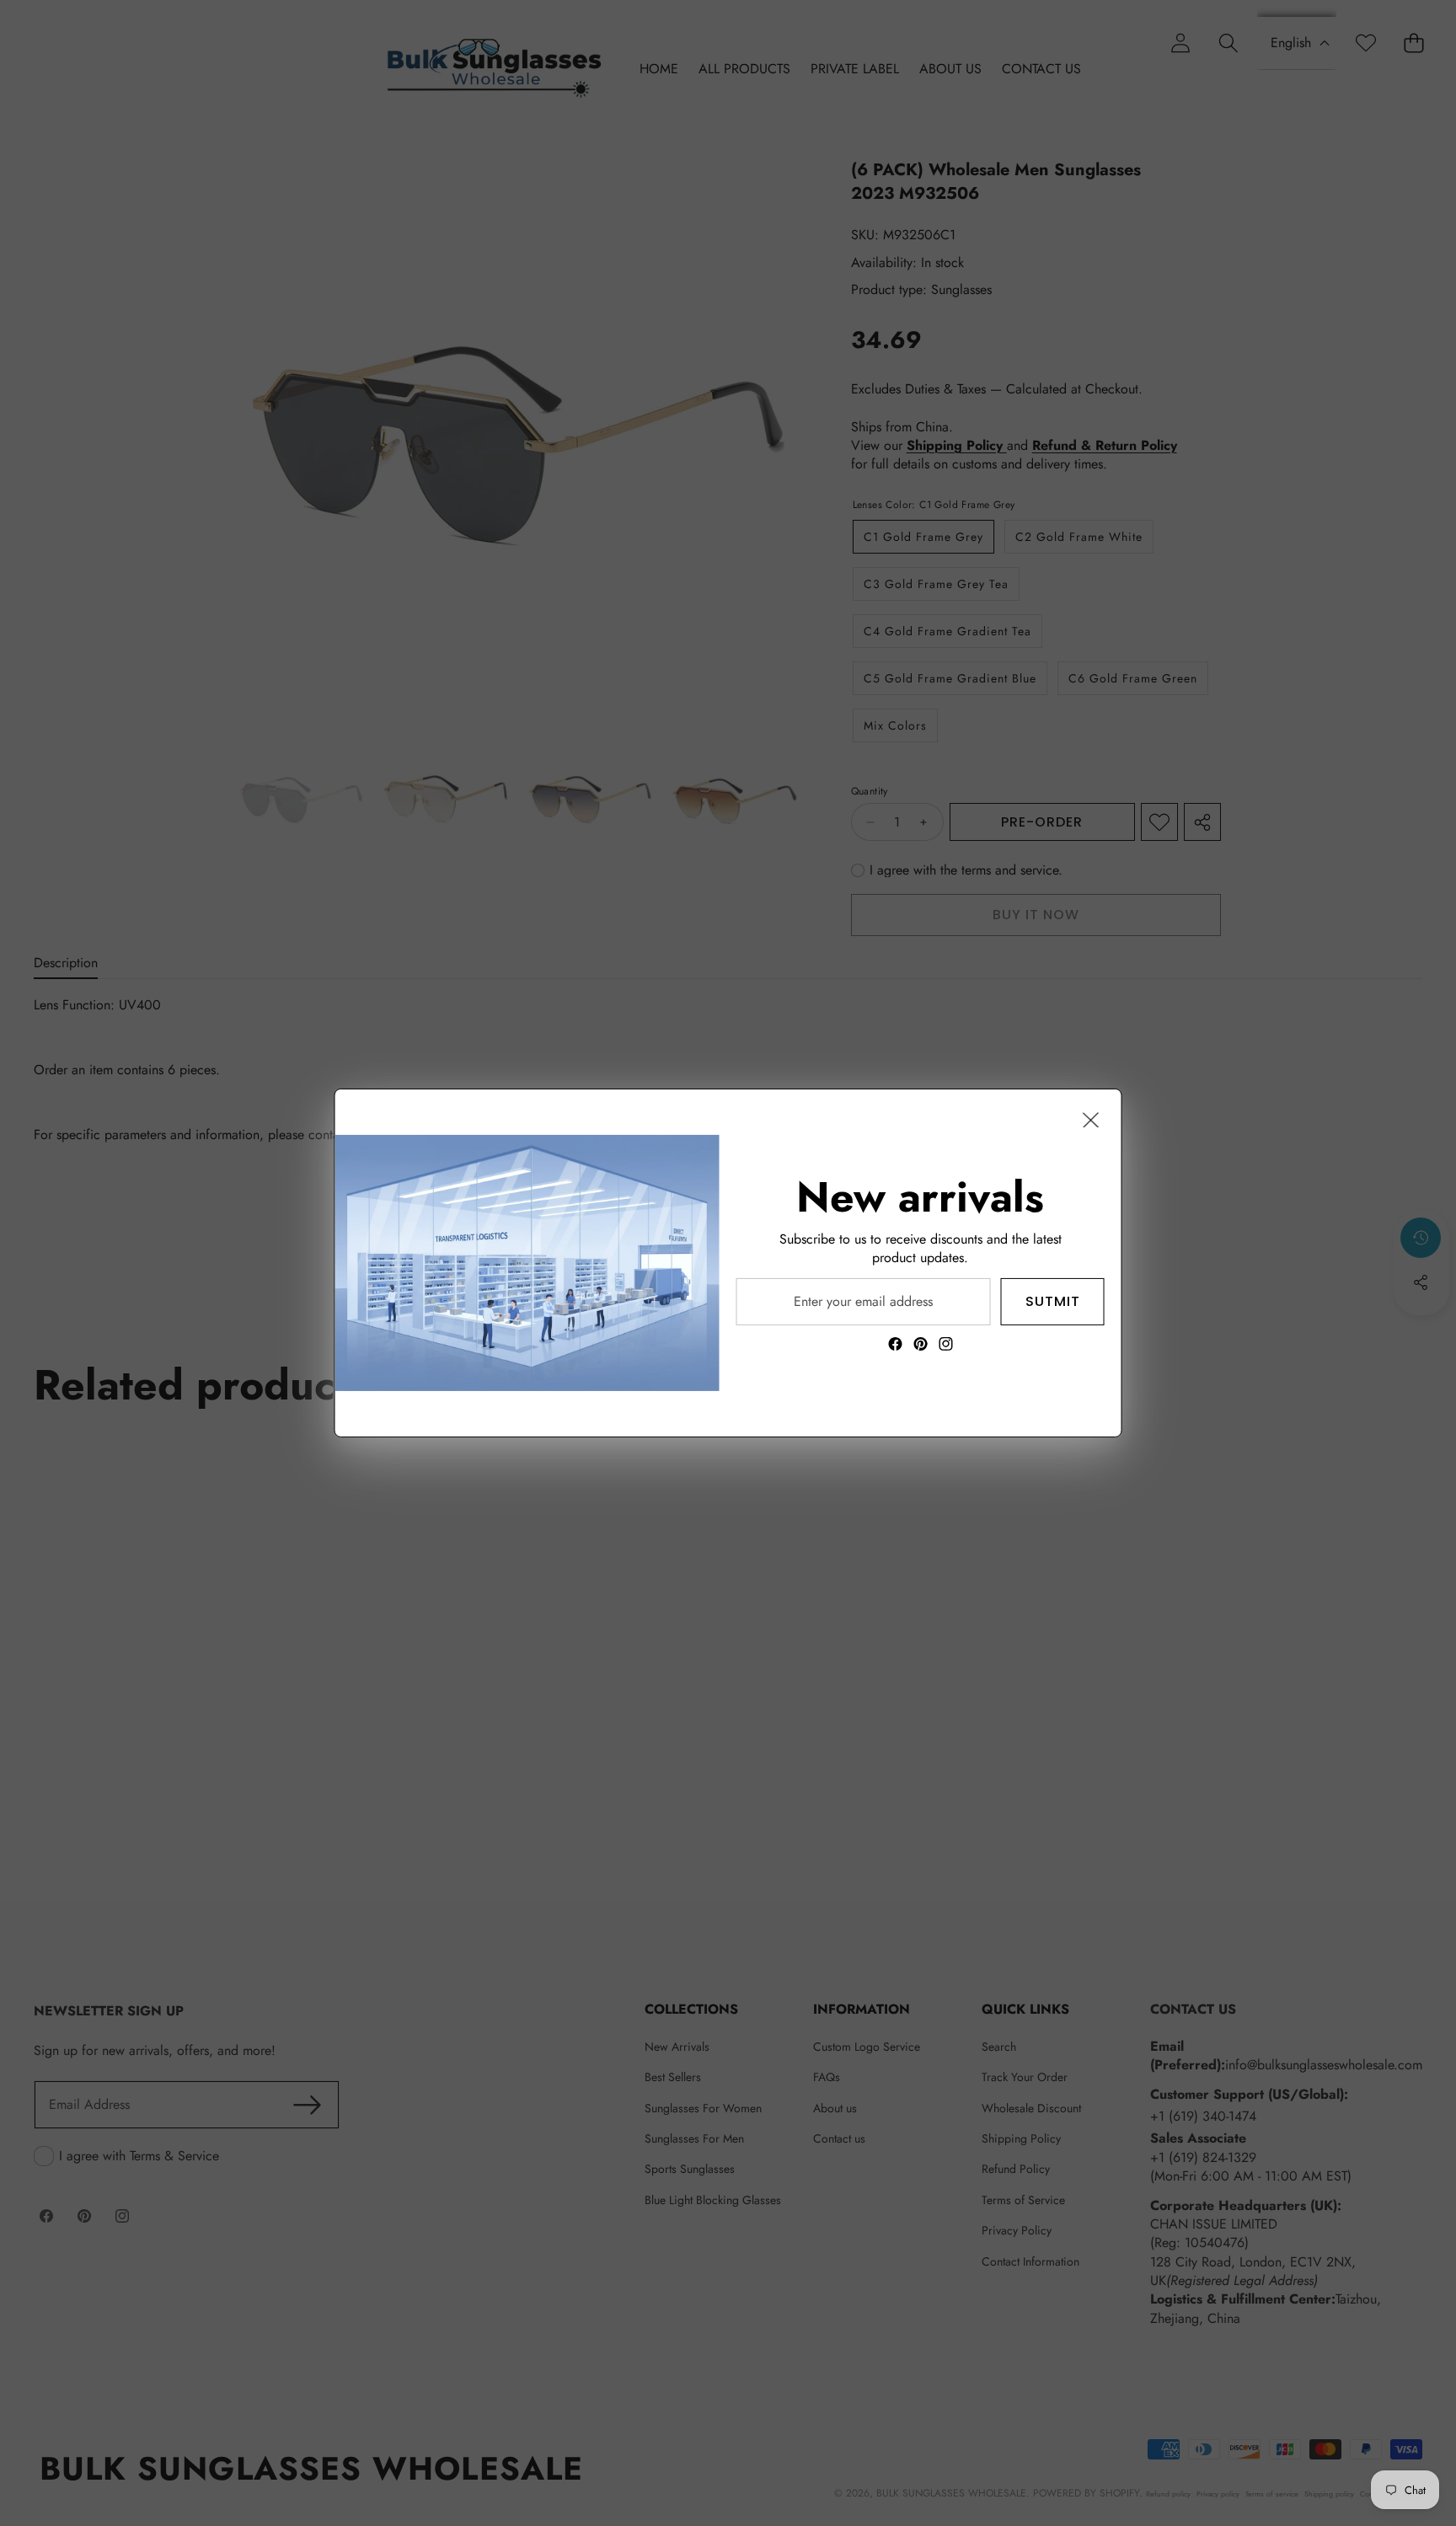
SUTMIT (1053, 1301)
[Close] (1091, 1120)
